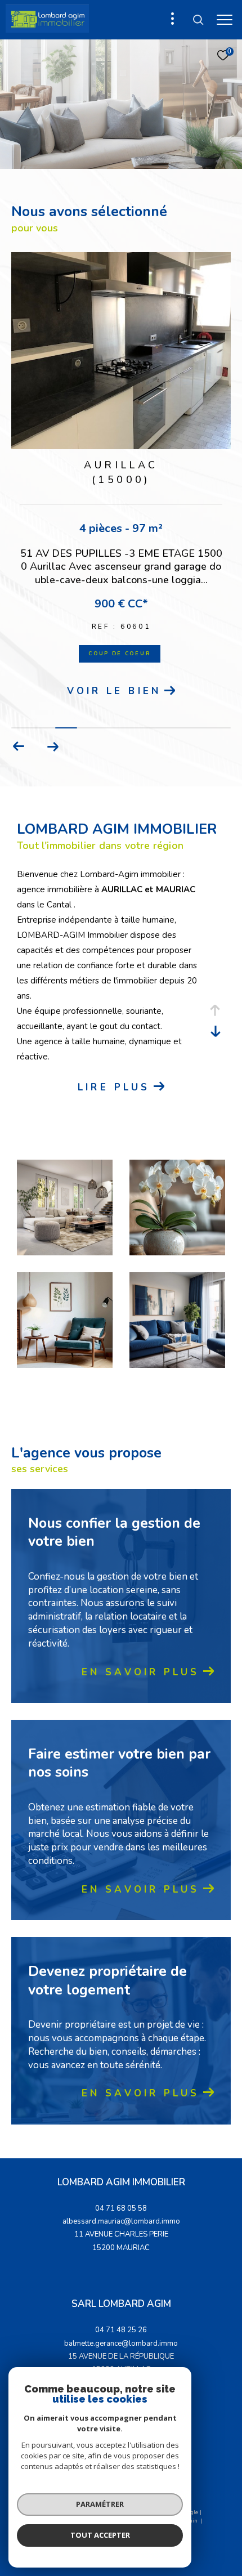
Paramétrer (100, 2504)
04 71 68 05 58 (121, 2208)
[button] (53, 746)
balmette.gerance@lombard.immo (121, 2344)
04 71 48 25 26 (121, 2330)
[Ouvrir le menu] (225, 20)
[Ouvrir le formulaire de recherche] (198, 20)
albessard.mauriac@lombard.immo (121, 2221)
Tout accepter (100, 2535)
